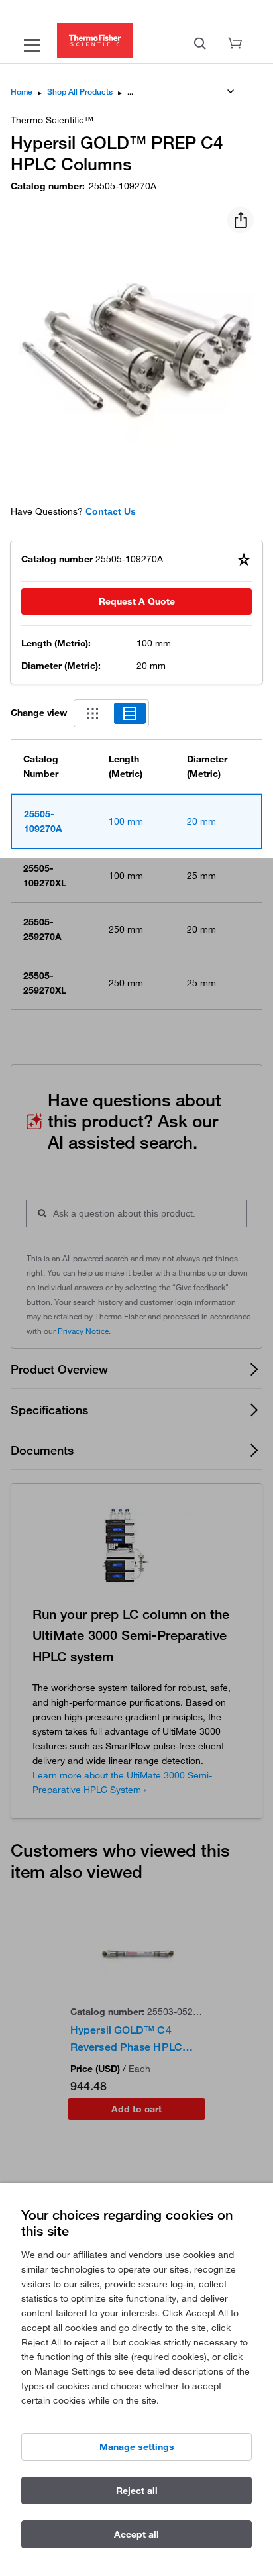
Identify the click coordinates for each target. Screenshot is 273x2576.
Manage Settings (137, 2447)
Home (22, 92)
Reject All (137, 2491)
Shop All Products (80, 92)
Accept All (136, 2534)
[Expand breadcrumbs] (231, 91)
